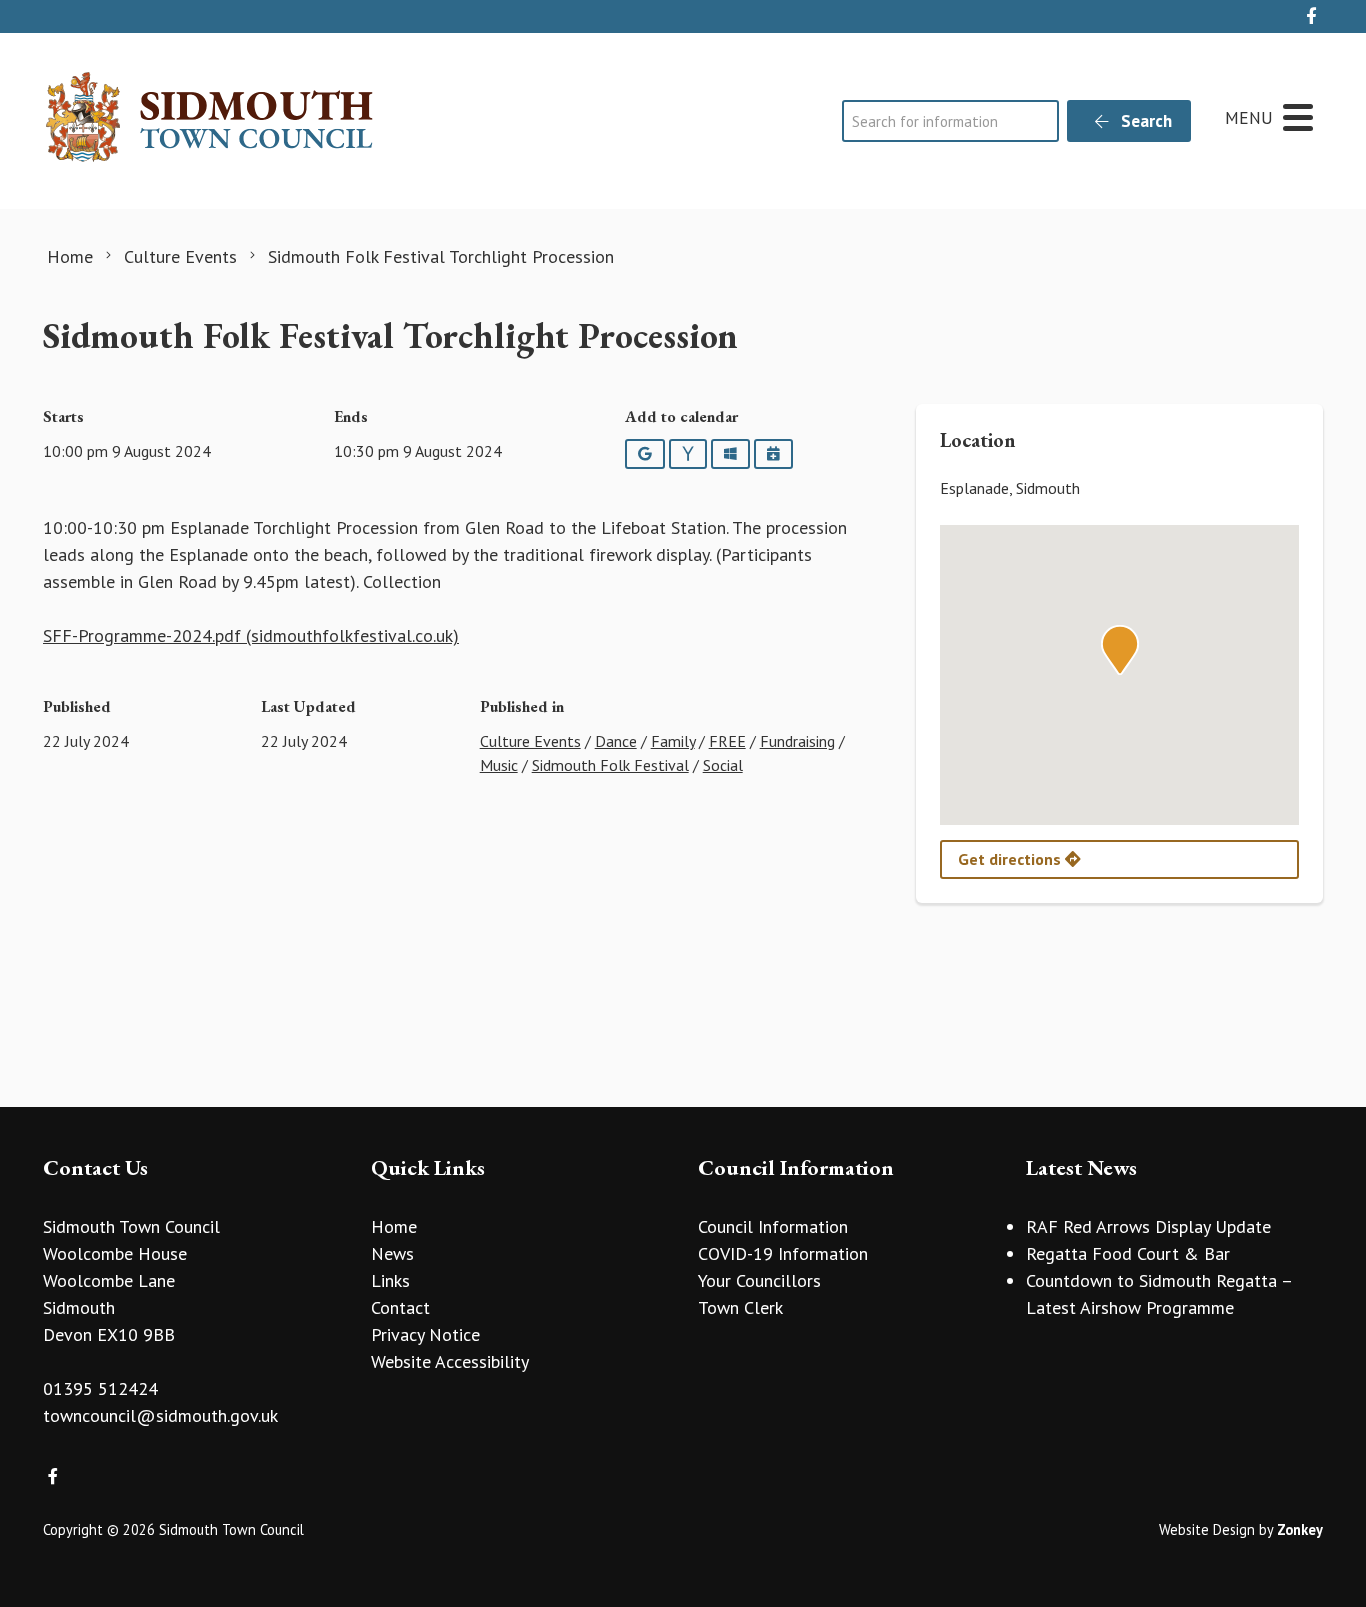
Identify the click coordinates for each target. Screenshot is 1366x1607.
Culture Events (530, 741)
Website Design (1207, 1529)
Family (673, 741)
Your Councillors (759, 1280)
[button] (1120, 650)
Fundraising (797, 741)
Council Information (773, 1226)
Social (723, 765)
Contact (400, 1307)
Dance (616, 741)
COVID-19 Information (783, 1253)
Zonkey (1300, 1529)
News (392, 1253)
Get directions (1011, 859)
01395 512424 (100, 1388)
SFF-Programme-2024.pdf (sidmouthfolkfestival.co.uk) (251, 635)
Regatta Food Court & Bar (1128, 1253)
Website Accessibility (450, 1361)
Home (394, 1226)
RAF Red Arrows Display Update (1148, 1226)
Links (390, 1280)
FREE (727, 741)
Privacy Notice (425, 1334)
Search (1144, 121)
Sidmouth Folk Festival (610, 765)
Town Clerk (740, 1307)
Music (499, 765)
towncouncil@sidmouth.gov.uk (160, 1415)
